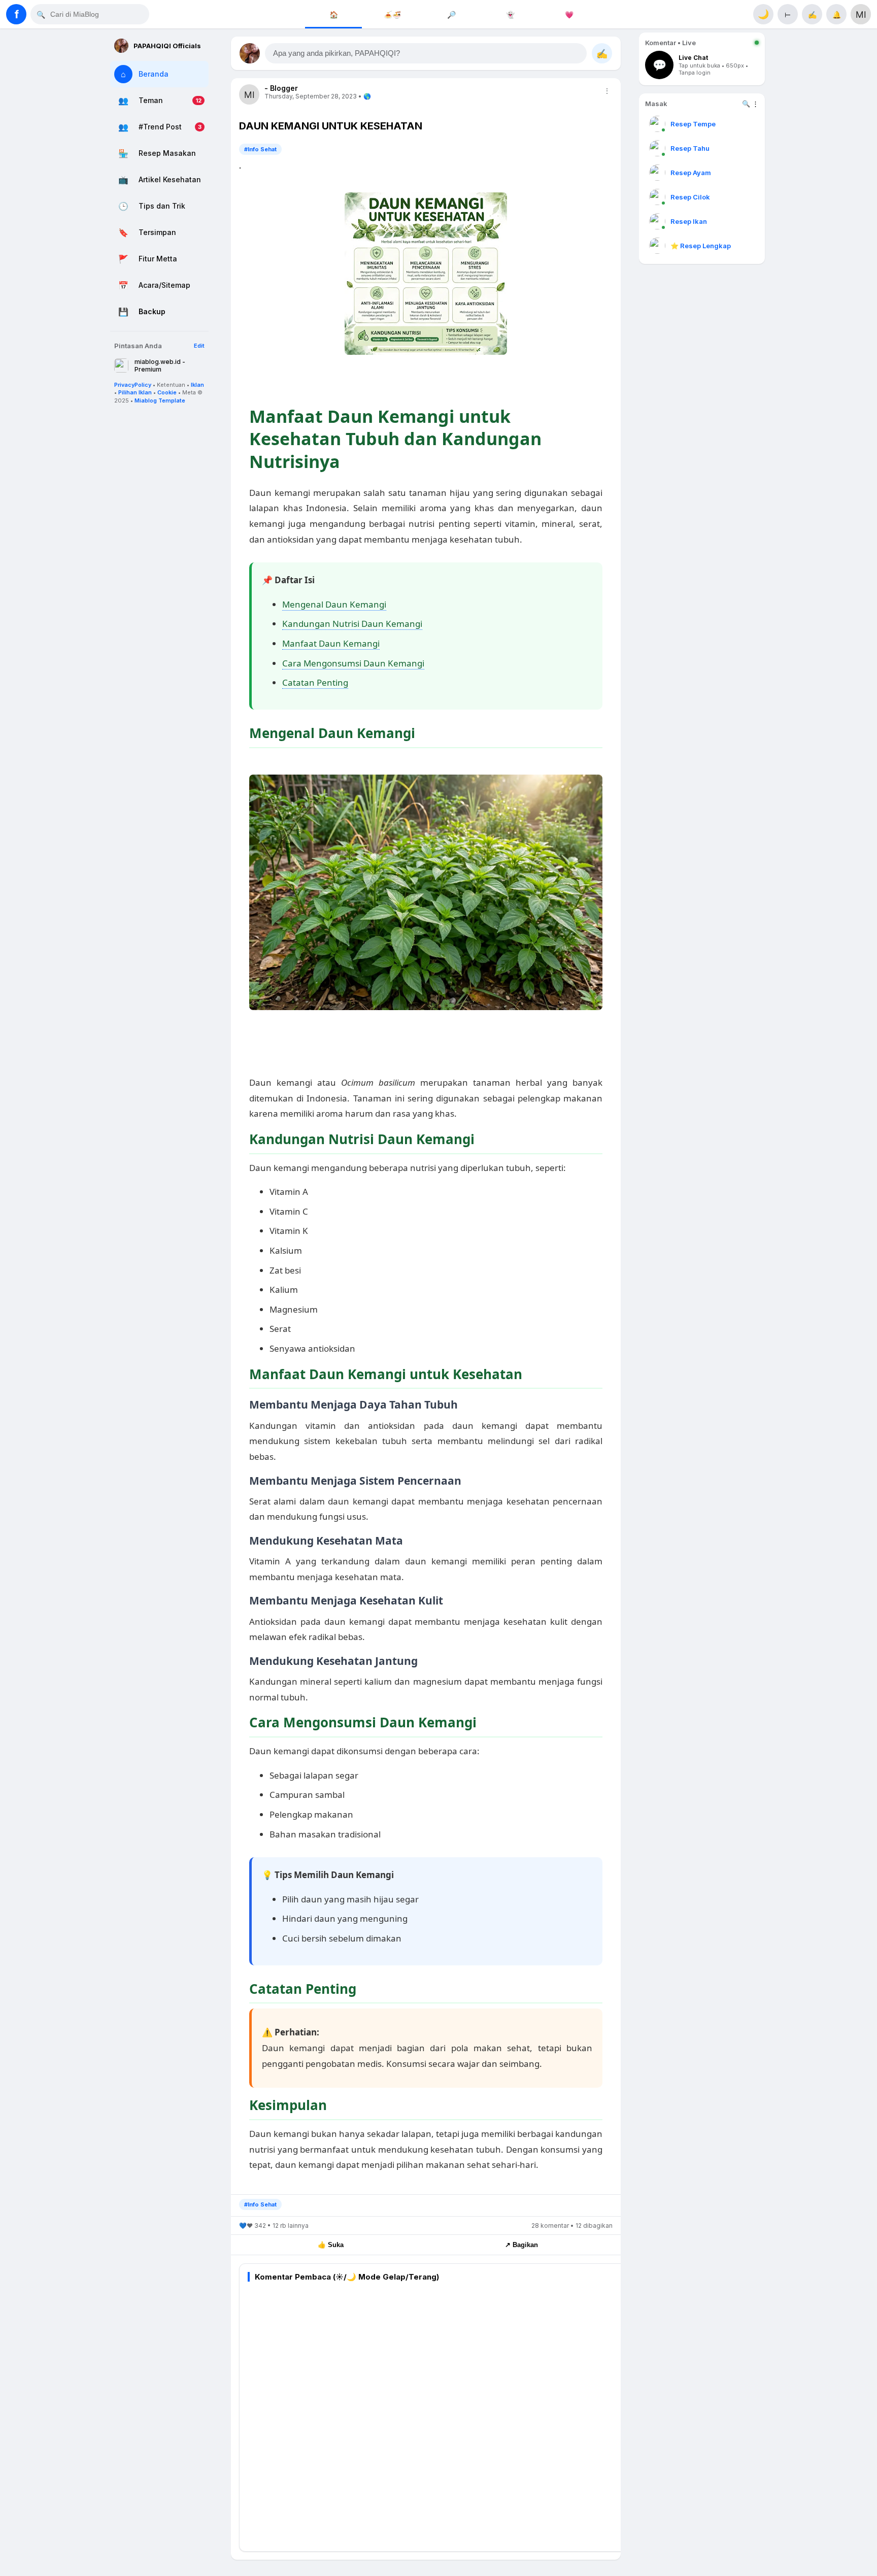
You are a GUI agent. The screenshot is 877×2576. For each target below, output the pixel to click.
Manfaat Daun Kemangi (331, 643)
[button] (426, 53)
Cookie (167, 392)
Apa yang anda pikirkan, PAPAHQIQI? (336, 53)
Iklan (197, 385)
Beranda (154, 74)
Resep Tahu (690, 148)
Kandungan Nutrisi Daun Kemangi (352, 624)
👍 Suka (331, 2245)
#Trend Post (160, 127)
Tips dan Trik (162, 206)
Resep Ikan (689, 221)
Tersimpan (157, 233)
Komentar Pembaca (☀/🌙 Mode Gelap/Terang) (347, 2277)
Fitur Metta (158, 259)
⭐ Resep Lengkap (701, 246)
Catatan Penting (315, 682)
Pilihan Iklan (135, 392)
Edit (199, 346)
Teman (151, 101)
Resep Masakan (167, 154)
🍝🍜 (392, 14)
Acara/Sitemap (164, 286)
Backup (152, 312)
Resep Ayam (691, 173)
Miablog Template (160, 400)
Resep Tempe (693, 124)
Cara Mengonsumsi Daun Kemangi (353, 663)
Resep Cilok (690, 197)
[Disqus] (434, 2415)
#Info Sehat (260, 149)
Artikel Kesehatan (170, 180)
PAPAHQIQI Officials (167, 46)
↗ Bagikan (521, 2245)
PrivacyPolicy (133, 385)
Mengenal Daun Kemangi (334, 604)
